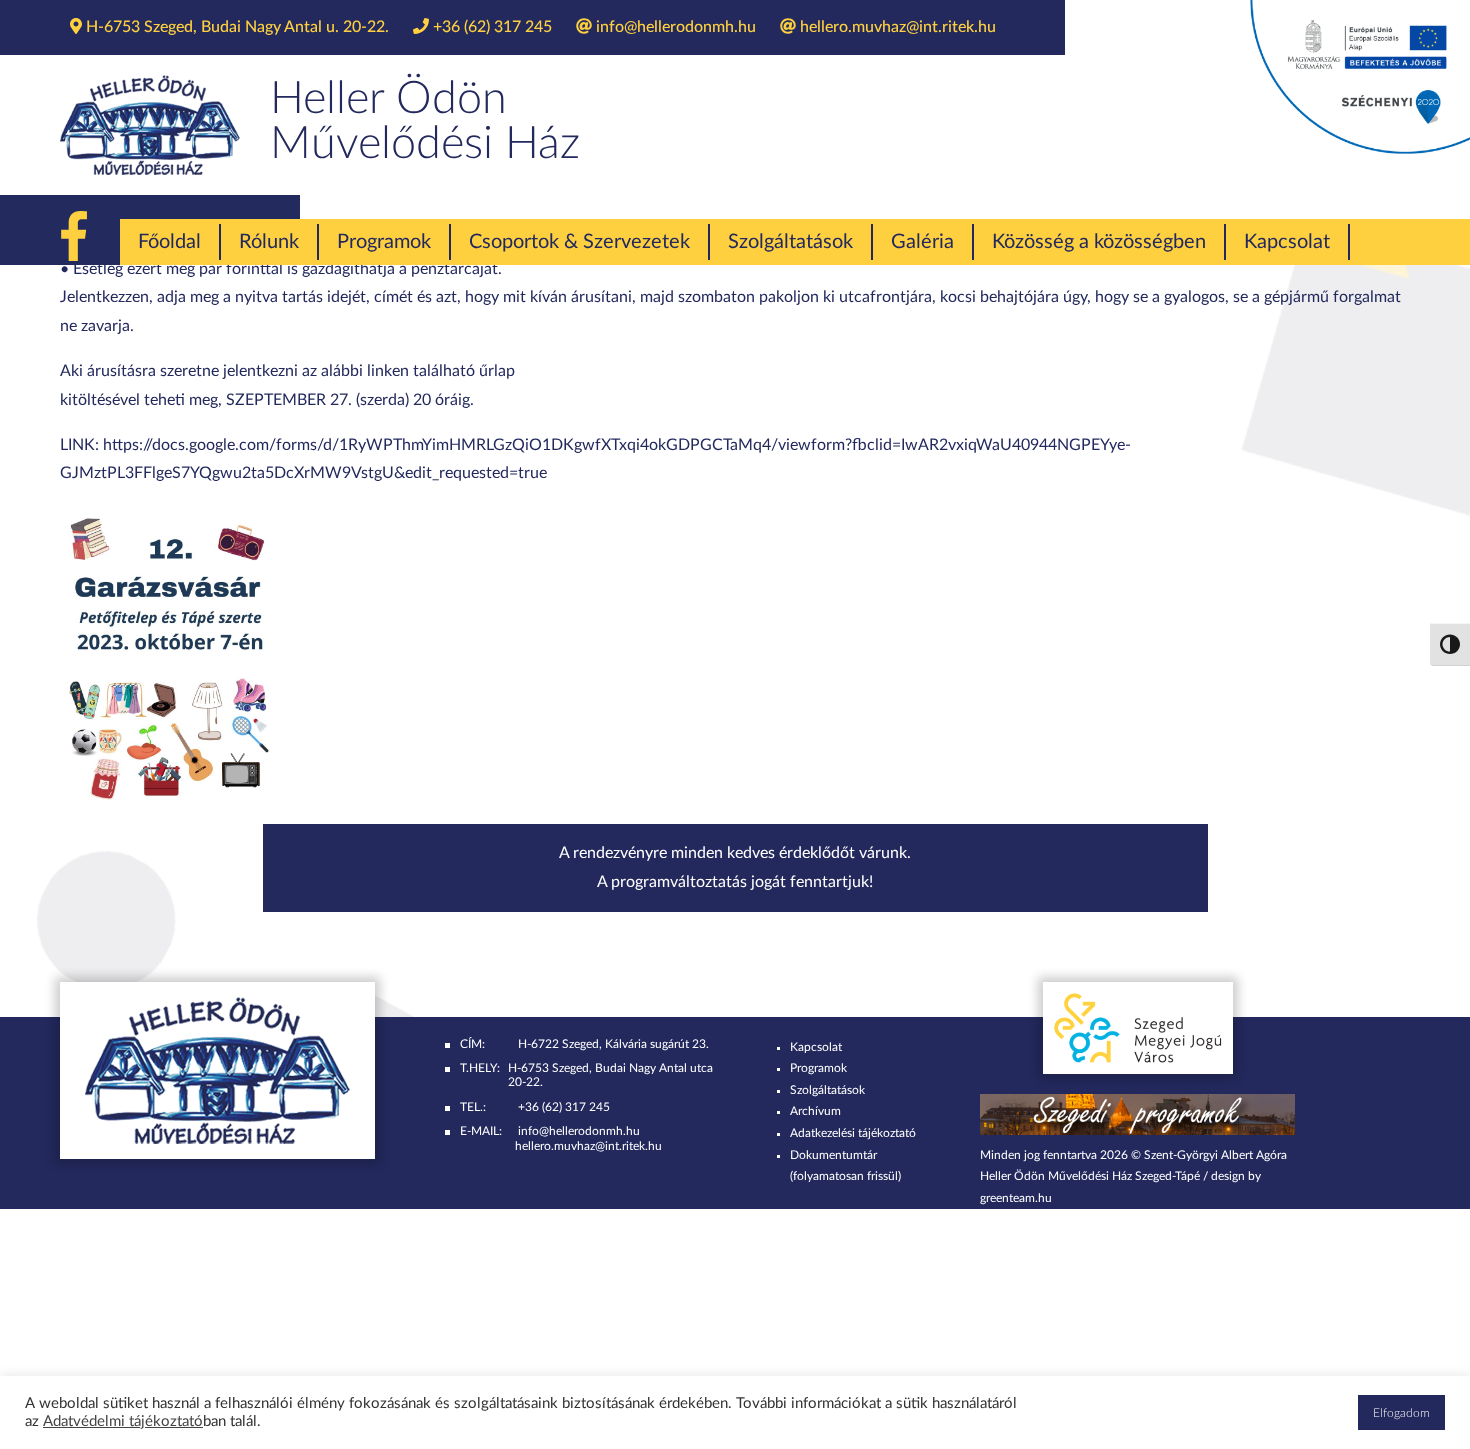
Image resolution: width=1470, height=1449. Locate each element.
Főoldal (169, 242)
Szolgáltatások (790, 242)
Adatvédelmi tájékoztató (123, 1421)
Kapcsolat (1287, 242)
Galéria (922, 242)
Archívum (815, 1111)
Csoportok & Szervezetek (579, 242)
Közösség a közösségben (1099, 242)
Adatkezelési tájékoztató (853, 1133)
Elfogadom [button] (1401, 1413)
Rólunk (269, 242)
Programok (384, 242)
